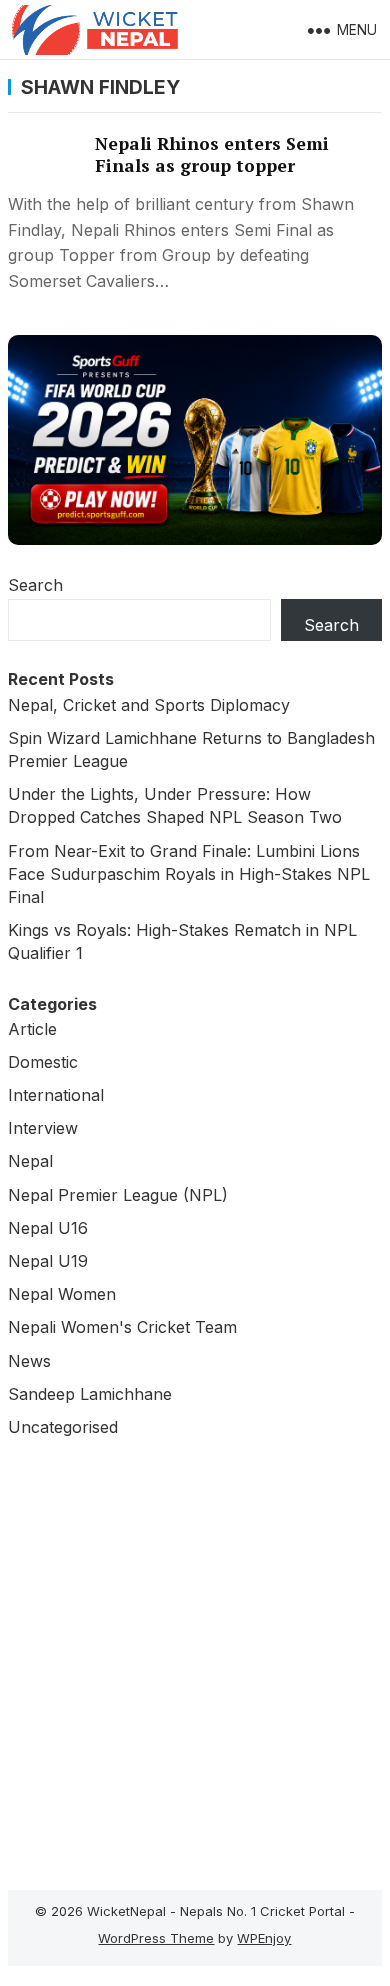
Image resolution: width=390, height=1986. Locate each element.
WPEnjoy (264, 1938)
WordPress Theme (156, 1938)
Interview (43, 1128)
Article (32, 1029)
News (29, 1361)
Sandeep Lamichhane (90, 1394)
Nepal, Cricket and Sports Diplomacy (149, 705)
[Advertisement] (195, 1659)
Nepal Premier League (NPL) (118, 1195)
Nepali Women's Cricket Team (122, 1327)
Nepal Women (62, 1294)
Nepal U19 (48, 1261)
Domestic (43, 1062)
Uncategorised (63, 1427)
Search (35, 585)
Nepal (30, 1161)
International (56, 1095)
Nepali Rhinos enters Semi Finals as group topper (212, 154)
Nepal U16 (48, 1228)
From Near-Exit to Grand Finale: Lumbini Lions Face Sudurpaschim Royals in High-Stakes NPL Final (189, 874)
